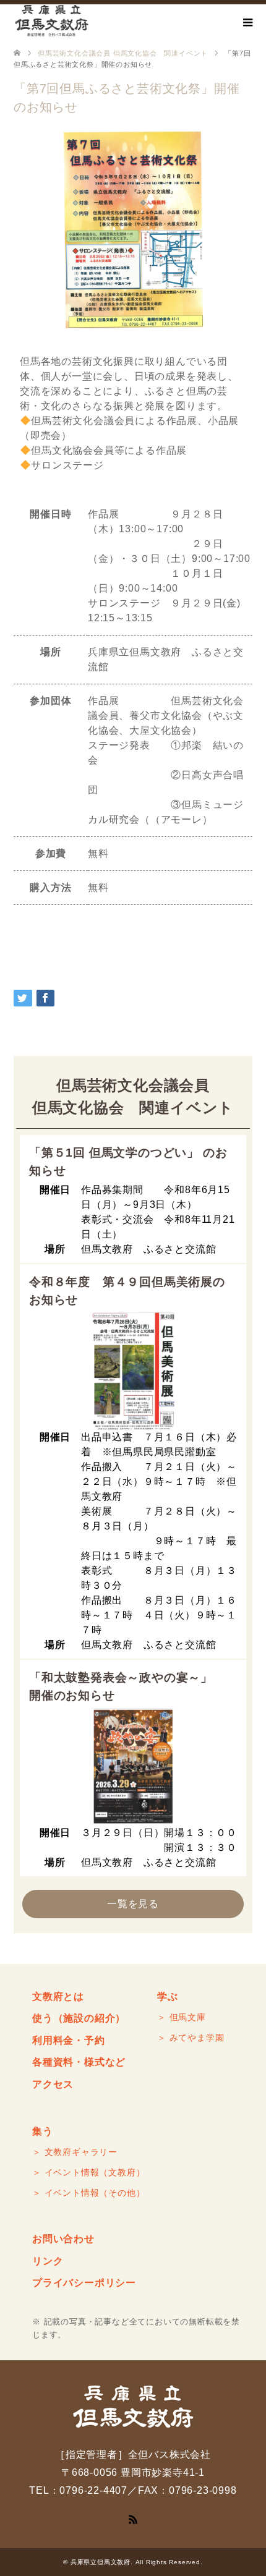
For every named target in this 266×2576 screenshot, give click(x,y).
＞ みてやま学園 (191, 2038)
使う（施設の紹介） (79, 2018)
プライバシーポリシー (84, 2283)
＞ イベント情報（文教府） (88, 2172)
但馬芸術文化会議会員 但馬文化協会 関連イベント (123, 53)
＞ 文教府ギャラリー (75, 2152)
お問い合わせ (63, 2239)
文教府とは (58, 1996)
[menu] (247, 23)
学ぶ (168, 1996)
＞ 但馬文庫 (182, 2017)
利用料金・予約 (69, 2040)
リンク (48, 2261)
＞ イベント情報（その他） (88, 2193)
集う (43, 2131)
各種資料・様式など (79, 2062)
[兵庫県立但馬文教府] (51, 21)
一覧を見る (133, 1904)
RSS (133, 2519)
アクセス (53, 2084)
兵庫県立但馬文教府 (101, 2562)
